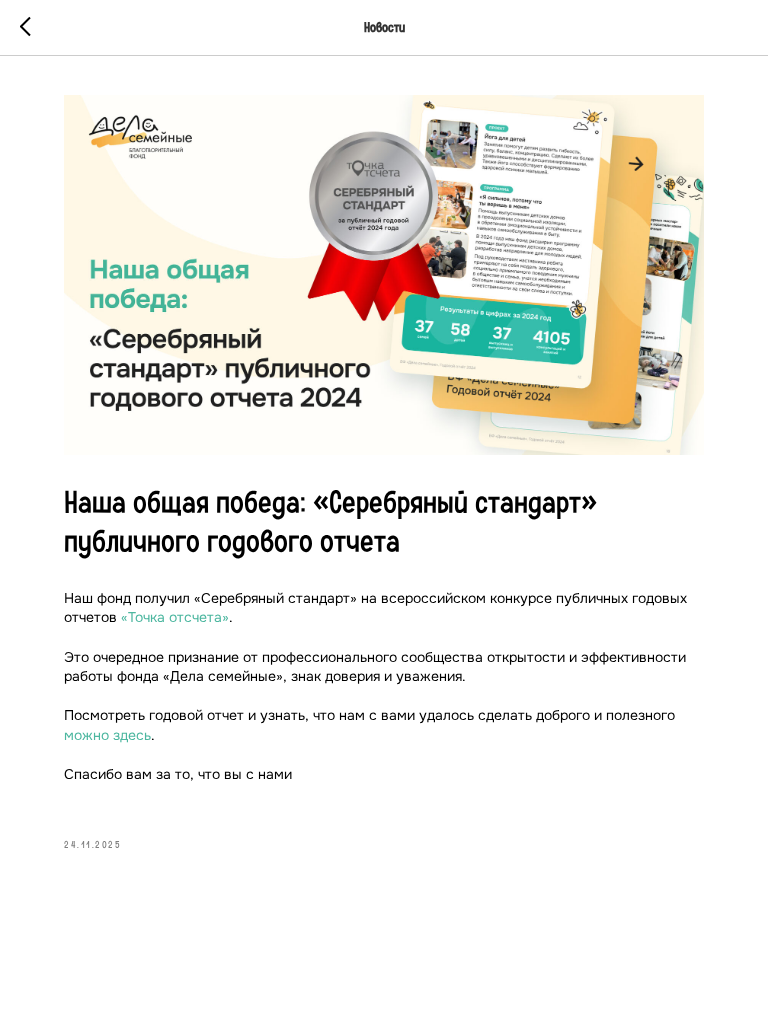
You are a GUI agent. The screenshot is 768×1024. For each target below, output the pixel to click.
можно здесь (107, 735)
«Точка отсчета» (175, 617)
